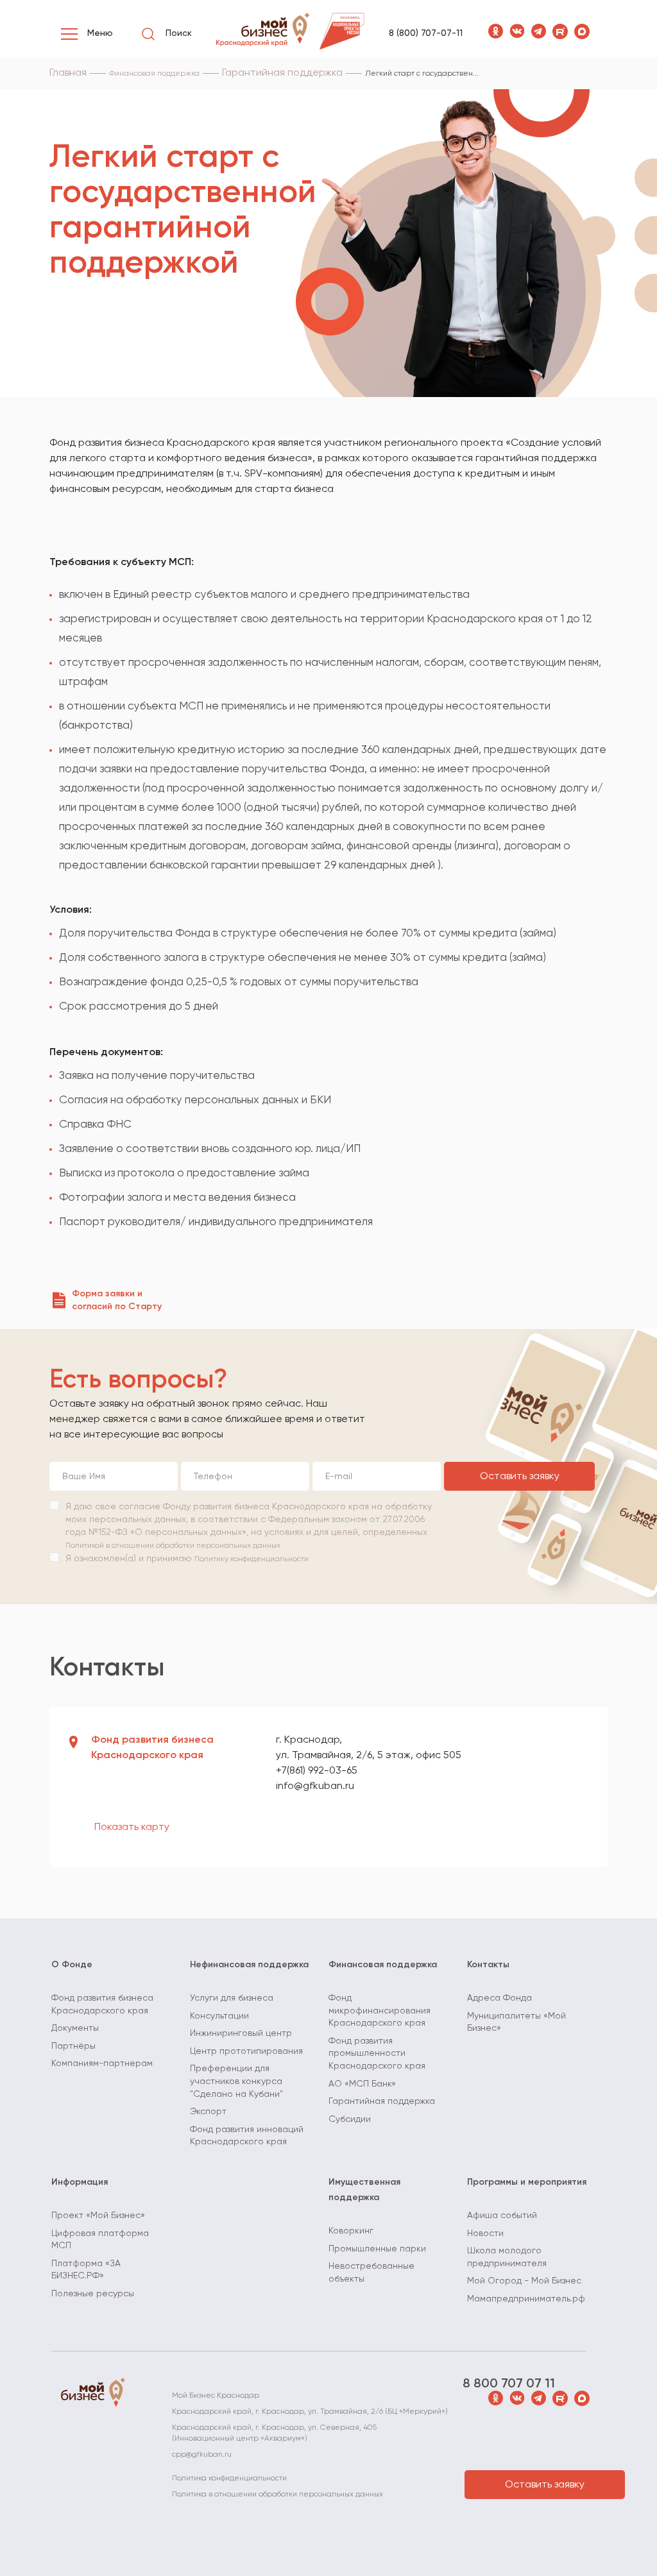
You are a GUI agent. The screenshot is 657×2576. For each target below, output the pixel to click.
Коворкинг (351, 2231)
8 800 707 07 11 (509, 2384)
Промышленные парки (377, 2249)
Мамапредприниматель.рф (526, 2299)
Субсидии (350, 2119)
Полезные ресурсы (93, 2294)
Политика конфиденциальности (229, 2479)
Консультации (219, 2016)
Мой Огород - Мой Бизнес (524, 2281)
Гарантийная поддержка (382, 2101)
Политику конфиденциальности (252, 1559)
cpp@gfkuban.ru (202, 2455)
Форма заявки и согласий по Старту (117, 1300)
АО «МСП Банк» (362, 2084)
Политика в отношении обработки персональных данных (277, 2495)
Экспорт (208, 2112)
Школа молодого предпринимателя (507, 2257)
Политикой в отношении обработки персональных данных (173, 1546)
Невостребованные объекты (371, 2273)
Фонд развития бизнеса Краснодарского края (102, 2004)
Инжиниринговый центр (241, 2033)
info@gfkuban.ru (315, 1786)
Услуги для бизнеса (232, 1998)
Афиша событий (502, 2216)
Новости (485, 2233)
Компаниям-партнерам (102, 2063)
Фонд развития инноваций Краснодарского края (247, 2136)
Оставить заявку (520, 1477)
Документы (75, 2028)
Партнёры (73, 2046)
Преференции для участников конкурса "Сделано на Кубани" (236, 2081)
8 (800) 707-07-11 (426, 33)
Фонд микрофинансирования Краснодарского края (380, 2011)
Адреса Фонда (499, 1998)
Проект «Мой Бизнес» (98, 2216)
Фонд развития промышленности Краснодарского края (377, 2054)
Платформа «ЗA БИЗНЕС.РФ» (86, 2270)
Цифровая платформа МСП (100, 2240)
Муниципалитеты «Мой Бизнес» (516, 2022)
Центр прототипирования (246, 2051)
